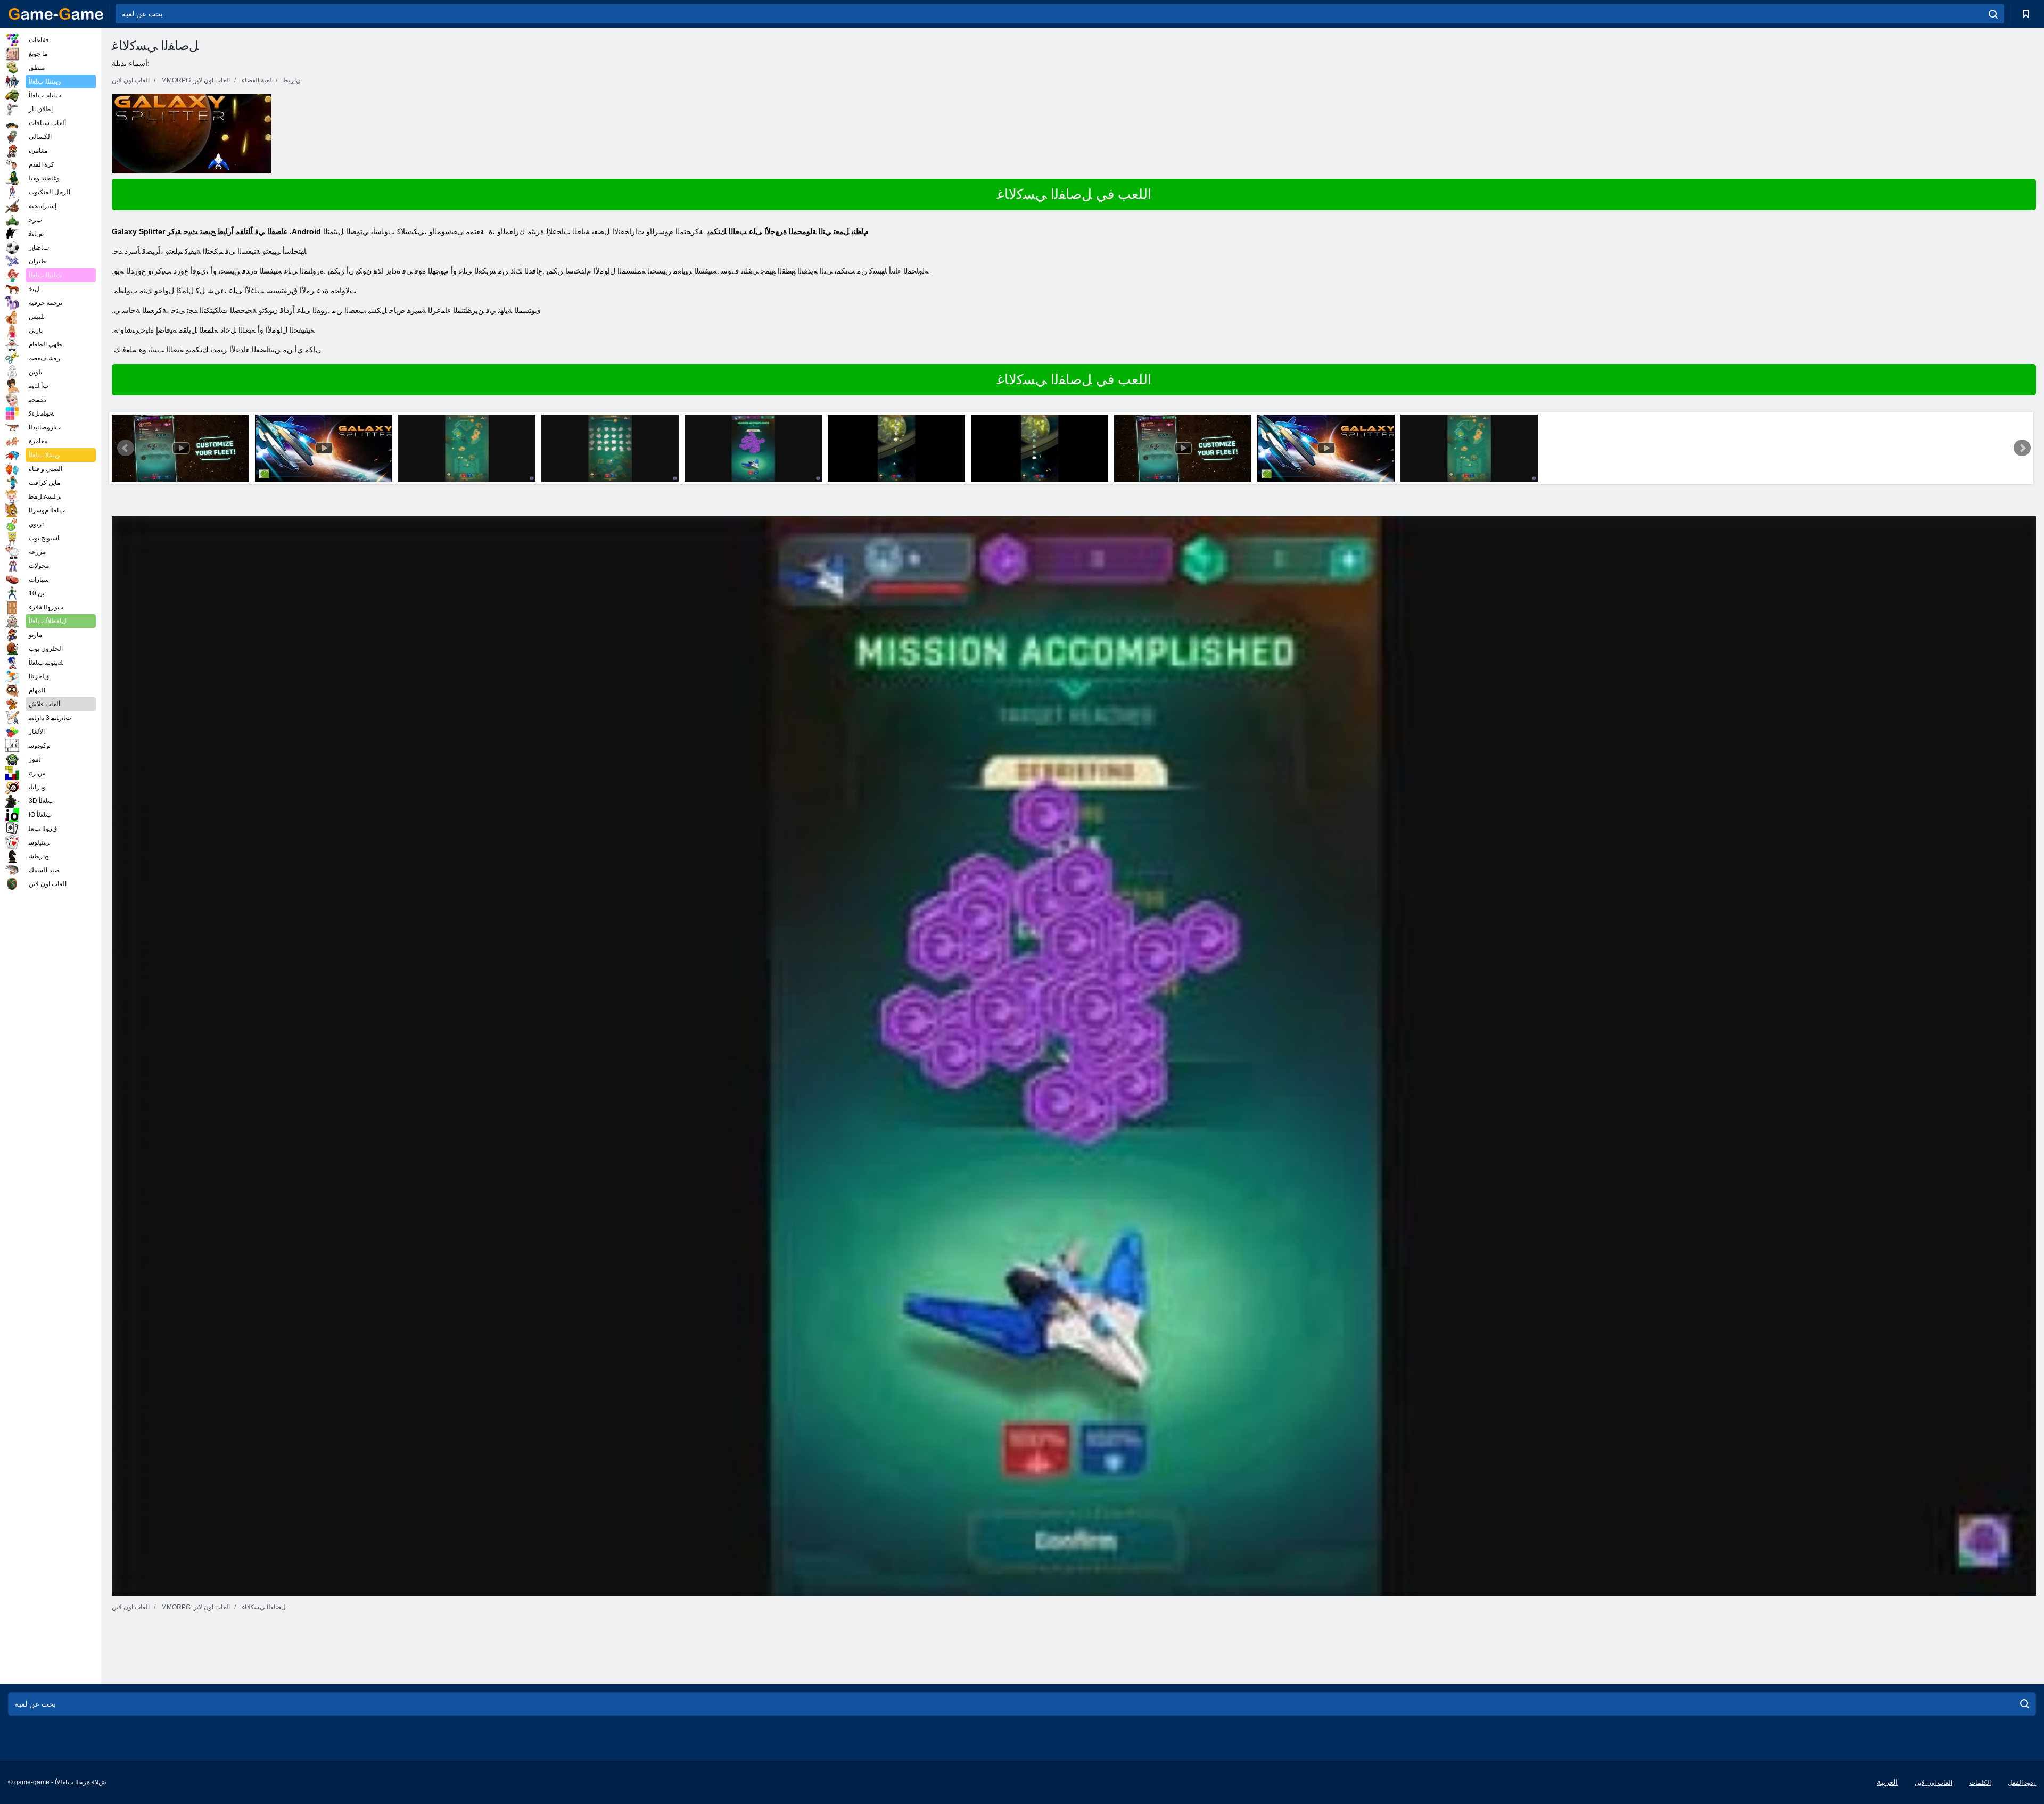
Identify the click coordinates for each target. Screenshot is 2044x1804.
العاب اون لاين (1934, 1783)
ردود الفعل (2022, 1783)
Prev (126, 448)
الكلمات (1980, 1783)
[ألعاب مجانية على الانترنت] (56, 14)
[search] (1993, 14)
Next (2022, 448)
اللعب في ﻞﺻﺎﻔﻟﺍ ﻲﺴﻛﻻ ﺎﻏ (1074, 194)
